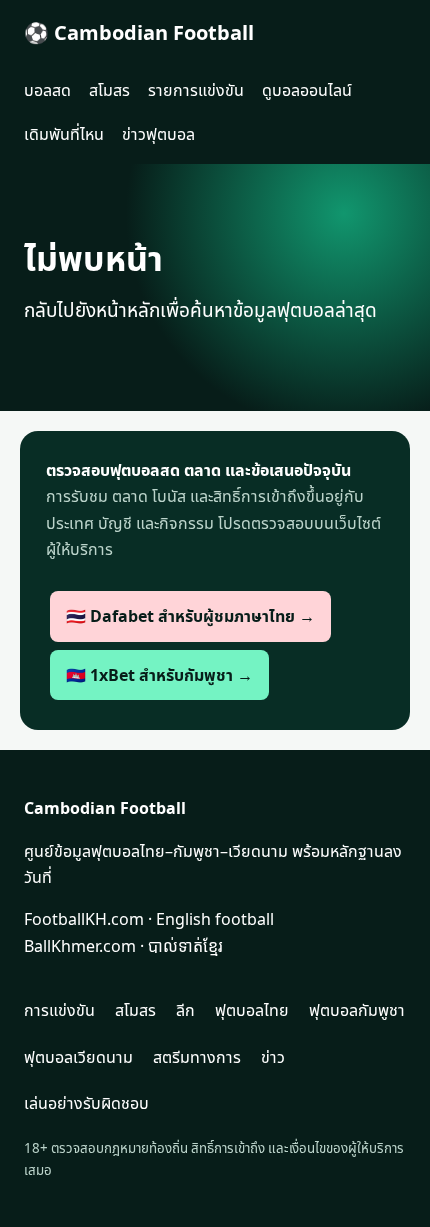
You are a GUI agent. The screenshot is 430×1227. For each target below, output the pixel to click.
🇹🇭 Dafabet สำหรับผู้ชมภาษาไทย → (190, 616)
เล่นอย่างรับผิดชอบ (86, 1103)
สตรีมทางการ (197, 1057)
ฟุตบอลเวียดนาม (78, 1057)
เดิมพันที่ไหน (64, 134)
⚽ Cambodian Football (139, 32)
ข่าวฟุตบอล (158, 134)
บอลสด (47, 90)
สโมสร (109, 90)
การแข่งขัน (59, 1010)
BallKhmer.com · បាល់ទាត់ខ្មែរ (123, 946)
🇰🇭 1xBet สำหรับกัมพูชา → (159, 675)
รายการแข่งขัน (196, 90)
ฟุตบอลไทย (252, 1010)
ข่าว (273, 1057)
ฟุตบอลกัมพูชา (357, 1010)
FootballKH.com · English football (149, 919)
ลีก (185, 1010)
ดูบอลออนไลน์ (307, 90)
